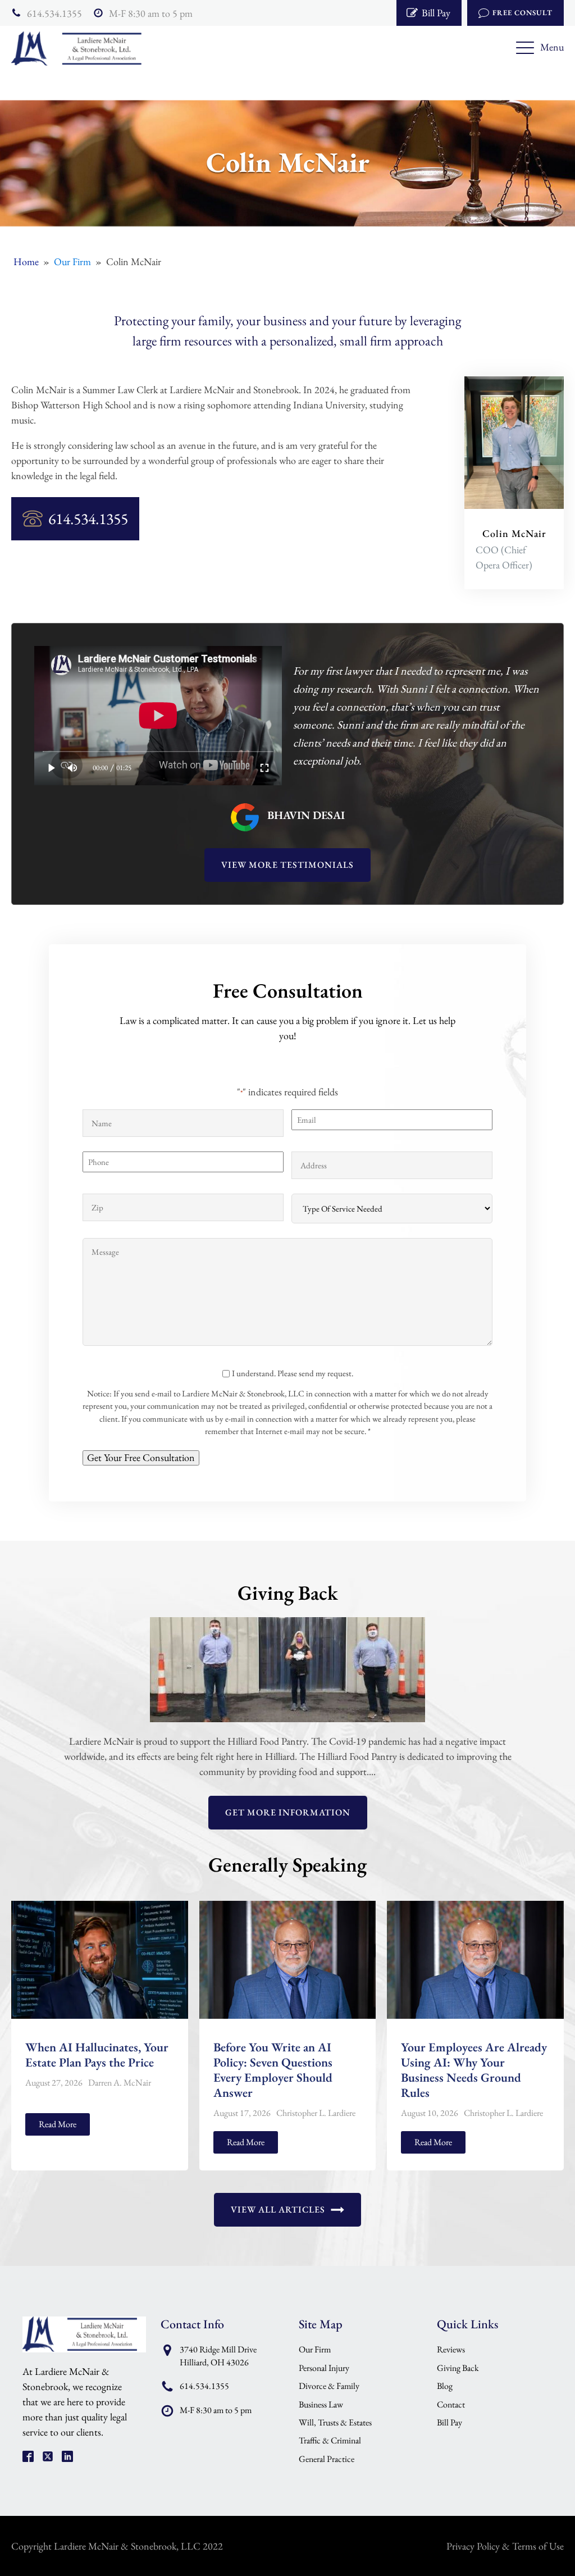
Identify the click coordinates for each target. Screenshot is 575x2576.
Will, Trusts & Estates (335, 2422)
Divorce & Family (329, 2386)
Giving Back (458, 2368)
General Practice (327, 2459)
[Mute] (73, 768)
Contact (451, 2404)
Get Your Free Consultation (141, 1457)
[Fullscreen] (265, 768)
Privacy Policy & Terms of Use (505, 2546)
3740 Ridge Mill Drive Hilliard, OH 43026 (218, 2356)
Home (26, 261)
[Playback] (52, 768)
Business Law (321, 2404)
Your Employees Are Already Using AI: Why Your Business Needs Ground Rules (474, 2070)
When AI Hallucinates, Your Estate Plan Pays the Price (97, 2055)
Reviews (451, 2349)
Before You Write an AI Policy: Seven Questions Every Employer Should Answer (273, 2070)
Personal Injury (324, 2368)
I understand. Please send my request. (293, 1373)
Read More (58, 2124)
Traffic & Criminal (330, 2440)
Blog (445, 2386)
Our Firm (72, 261)
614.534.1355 (54, 13)
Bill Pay (449, 2422)
